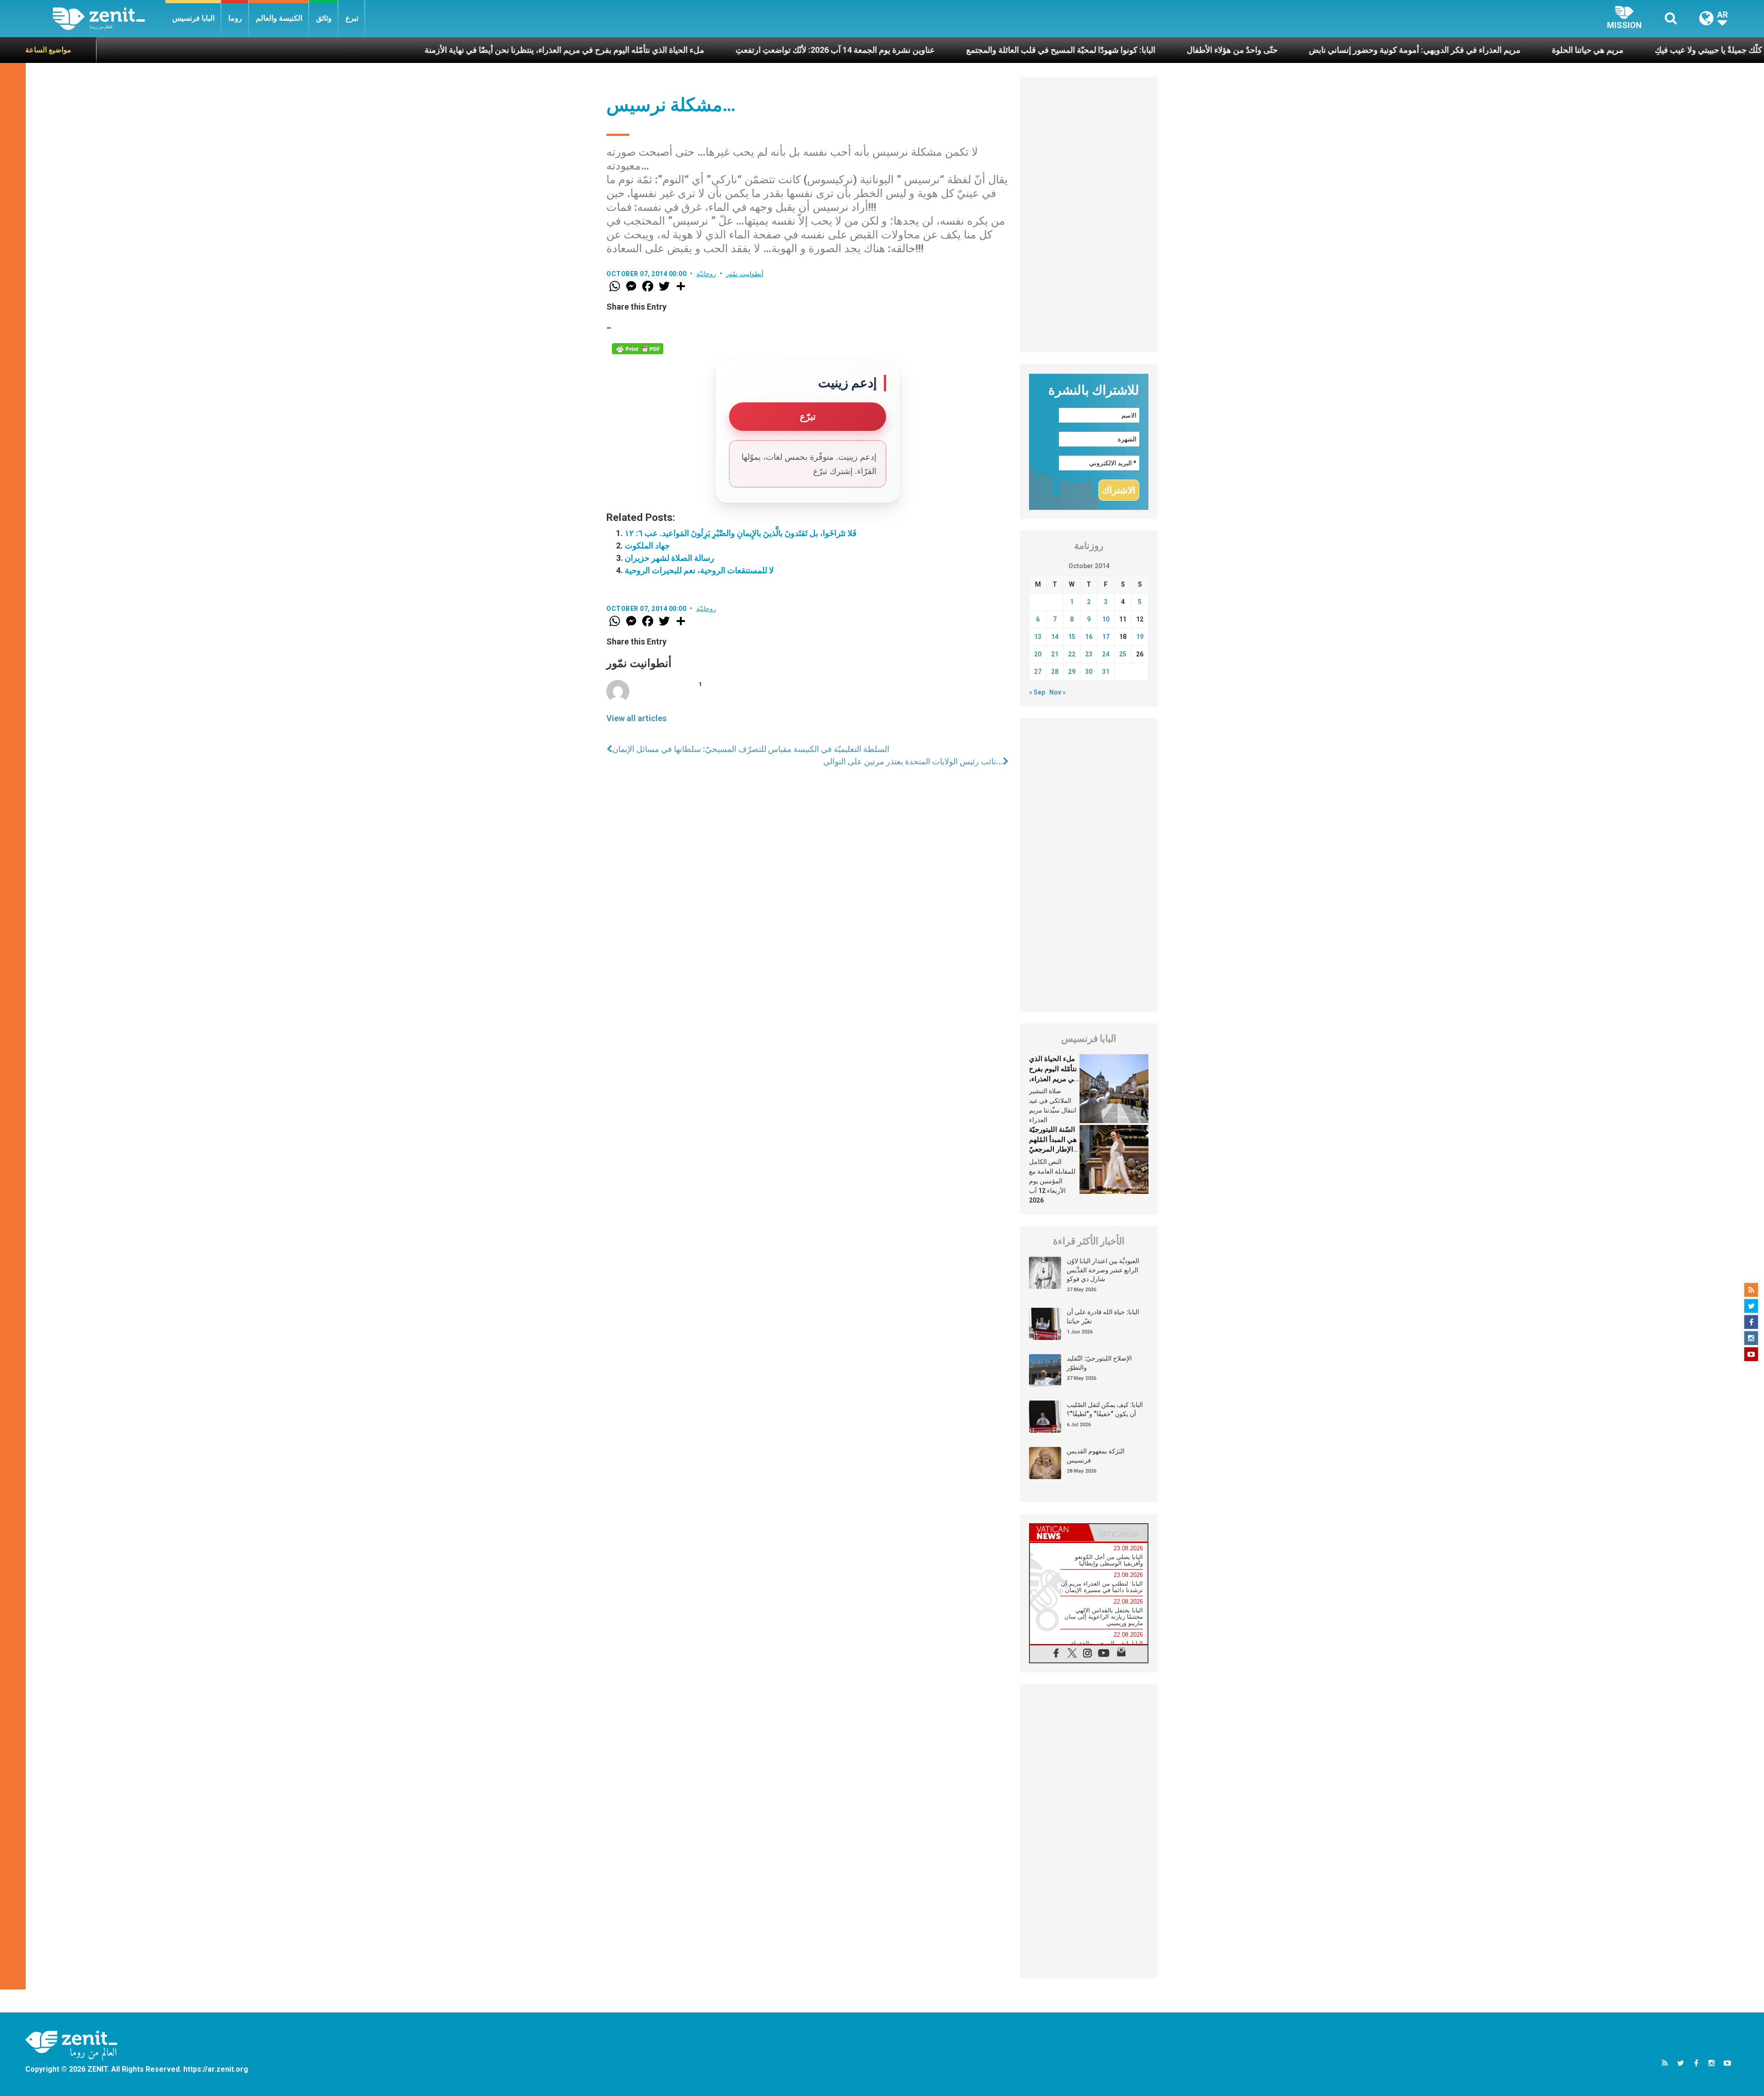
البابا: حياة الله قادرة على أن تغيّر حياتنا (1103, 1316)
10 (1106, 619)
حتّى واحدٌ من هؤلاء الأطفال (1063, 50)
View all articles (636, 718)
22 (1072, 654)
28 (1055, 672)
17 (1106, 637)
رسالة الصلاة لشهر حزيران (670, 558)
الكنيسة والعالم (279, 18)
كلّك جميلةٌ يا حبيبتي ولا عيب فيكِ (1540, 50)
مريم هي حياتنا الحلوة (1419, 50)
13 (1038, 637)
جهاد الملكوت (647, 545)
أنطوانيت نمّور (745, 274)
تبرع (352, 18)
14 (1055, 637)
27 (1038, 672)
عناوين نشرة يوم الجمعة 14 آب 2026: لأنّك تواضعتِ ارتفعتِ (667, 50)
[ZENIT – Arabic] (109, 19)
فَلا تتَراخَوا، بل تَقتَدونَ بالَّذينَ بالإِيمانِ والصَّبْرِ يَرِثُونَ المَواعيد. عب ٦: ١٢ (741, 533)
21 (1055, 654)
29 (1072, 672)
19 (1140, 637)
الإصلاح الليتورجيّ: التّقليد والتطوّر (1099, 1363)
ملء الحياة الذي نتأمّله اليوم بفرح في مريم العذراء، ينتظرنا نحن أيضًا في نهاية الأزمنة (396, 50)
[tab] (1059, 1533)
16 (1089, 637)
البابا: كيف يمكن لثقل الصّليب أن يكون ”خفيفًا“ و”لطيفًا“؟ (1105, 1409)
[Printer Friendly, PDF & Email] (638, 349)
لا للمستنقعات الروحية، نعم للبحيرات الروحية (699, 570)
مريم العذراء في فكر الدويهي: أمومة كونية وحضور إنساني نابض (1246, 50)
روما (235, 18)
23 (1089, 654)
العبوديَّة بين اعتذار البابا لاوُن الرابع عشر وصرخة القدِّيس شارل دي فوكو (1103, 1270)
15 (1072, 637)
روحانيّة (706, 274)
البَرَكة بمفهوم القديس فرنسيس (1096, 1456)
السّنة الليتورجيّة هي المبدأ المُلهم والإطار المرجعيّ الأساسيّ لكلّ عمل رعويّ (1053, 1149)
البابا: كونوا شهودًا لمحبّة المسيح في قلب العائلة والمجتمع (892, 50)
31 (1106, 672)
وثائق (324, 18)
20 (1038, 654)
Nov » (1057, 692)
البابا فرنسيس (193, 18)
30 (1089, 672)
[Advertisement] (1089, 215)
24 (1106, 654)
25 (1123, 654)
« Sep (1037, 692)
